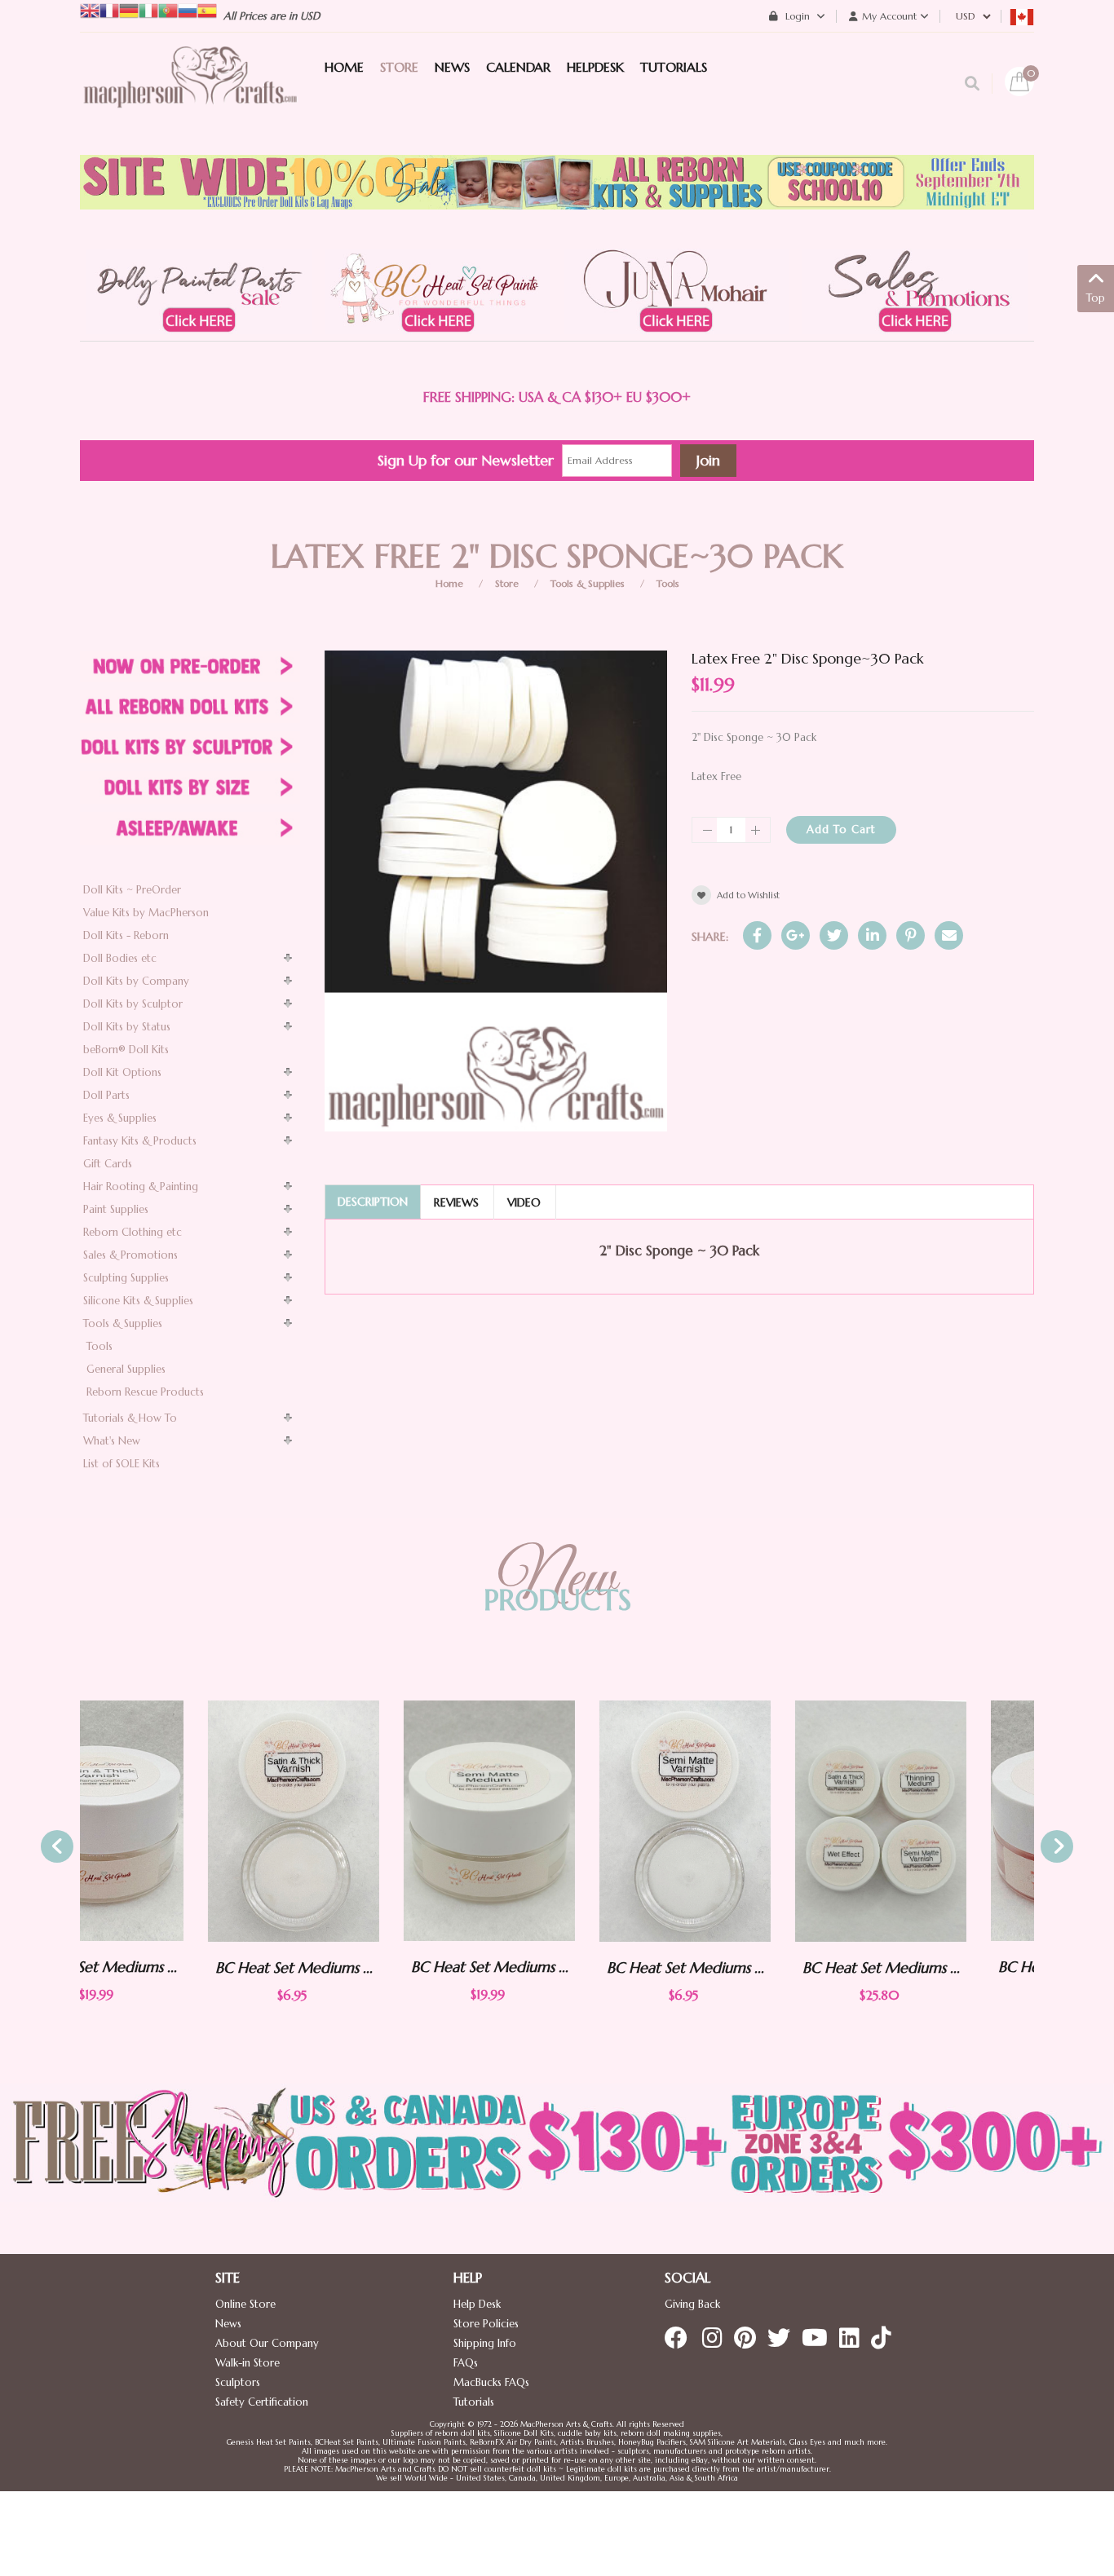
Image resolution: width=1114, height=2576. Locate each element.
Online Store (245, 2304)
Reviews (456, 1202)
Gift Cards (108, 1164)
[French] (109, 9)
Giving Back (692, 2304)
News (228, 2324)
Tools (668, 583)
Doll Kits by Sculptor (133, 1004)
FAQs (466, 2363)
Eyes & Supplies (120, 1118)
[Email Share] (949, 935)
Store (507, 583)
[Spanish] (207, 9)
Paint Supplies (116, 1209)
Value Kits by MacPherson (146, 913)
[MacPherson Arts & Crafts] (190, 94)
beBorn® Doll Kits (126, 1050)
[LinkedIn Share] (872, 935)
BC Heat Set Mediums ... (166, 1967)
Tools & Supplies (588, 583)
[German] (129, 9)
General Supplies (126, 1369)
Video (524, 1202)
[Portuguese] (168, 9)
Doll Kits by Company (136, 981)
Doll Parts (106, 1095)
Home (449, 583)
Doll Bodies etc (120, 958)
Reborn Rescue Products (145, 1392)
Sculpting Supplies (126, 1278)
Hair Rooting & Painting (141, 1187)
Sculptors (238, 2382)
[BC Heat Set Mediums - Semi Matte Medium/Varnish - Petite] (557, 1821)
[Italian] (148, 9)
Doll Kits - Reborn (126, 935)
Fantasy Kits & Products (140, 1141)
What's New (112, 1441)
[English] (90, 9)
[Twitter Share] (834, 935)
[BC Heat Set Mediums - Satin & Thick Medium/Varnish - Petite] (166, 1821)
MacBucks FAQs (491, 2382)
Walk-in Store (248, 2363)
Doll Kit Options (122, 1072)
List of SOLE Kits (122, 1464)
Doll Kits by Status (127, 1027)
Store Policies (486, 2324)
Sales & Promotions (130, 1255)
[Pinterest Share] (911, 935)
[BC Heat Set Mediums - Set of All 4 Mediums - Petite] (753, 1821)
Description (373, 1202)
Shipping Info (485, 2343)
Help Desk (477, 2304)
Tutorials (474, 2402)
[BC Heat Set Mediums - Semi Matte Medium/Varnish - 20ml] (361, 1821)
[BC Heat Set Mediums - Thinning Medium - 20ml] (948, 1821)
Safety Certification (262, 2402)
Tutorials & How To (130, 1418)
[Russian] (188, 9)
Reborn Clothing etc (133, 1232)
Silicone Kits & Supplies (138, 1301)
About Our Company (267, 2343)
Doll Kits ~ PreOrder (132, 890)
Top (1096, 298)
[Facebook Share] (757, 935)
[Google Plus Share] (796, 935)
